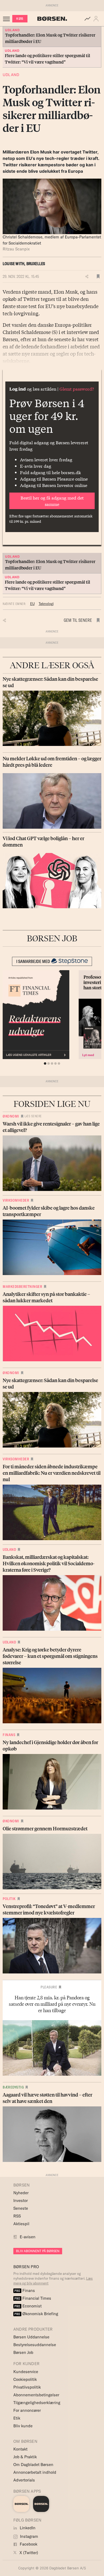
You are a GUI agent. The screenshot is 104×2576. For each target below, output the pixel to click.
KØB (20, 19)
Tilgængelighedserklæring (37, 2403)
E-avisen (28, 2237)
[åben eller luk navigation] (7, 19)
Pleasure (49, 1987)
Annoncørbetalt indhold (35, 2472)
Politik (9, 1899)
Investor (21, 2201)
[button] (97, 19)
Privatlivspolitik (27, 2387)
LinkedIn (27, 2528)
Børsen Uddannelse (31, 2337)
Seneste (21, 2208)
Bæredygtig (13, 2087)
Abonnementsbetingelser (36, 2395)
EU (32, 604)
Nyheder (21, 2193)
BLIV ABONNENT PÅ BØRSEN (38, 2251)
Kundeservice (26, 2372)
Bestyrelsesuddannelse (35, 2345)
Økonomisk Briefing (36, 2314)
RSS (17, 2216)
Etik (17, 2418)
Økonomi (11, 1116)
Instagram (29, 2536)
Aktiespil (21, 2224)
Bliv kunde (23, 2426)
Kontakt (20, 2449)
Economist (28, 2306)
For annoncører (27, 2410)
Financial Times (33, 2298)
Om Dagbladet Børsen (33, 2465)
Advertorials (24, 2480)
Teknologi (46, 604)
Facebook (28, 2544)
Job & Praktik (25, 2457)
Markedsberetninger (22, 1287)
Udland (11, 75)
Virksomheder (16, 1200)
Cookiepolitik (25, 2379)
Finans (9, 1735)
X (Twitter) (28, 2553)
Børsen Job (23, 2352)
